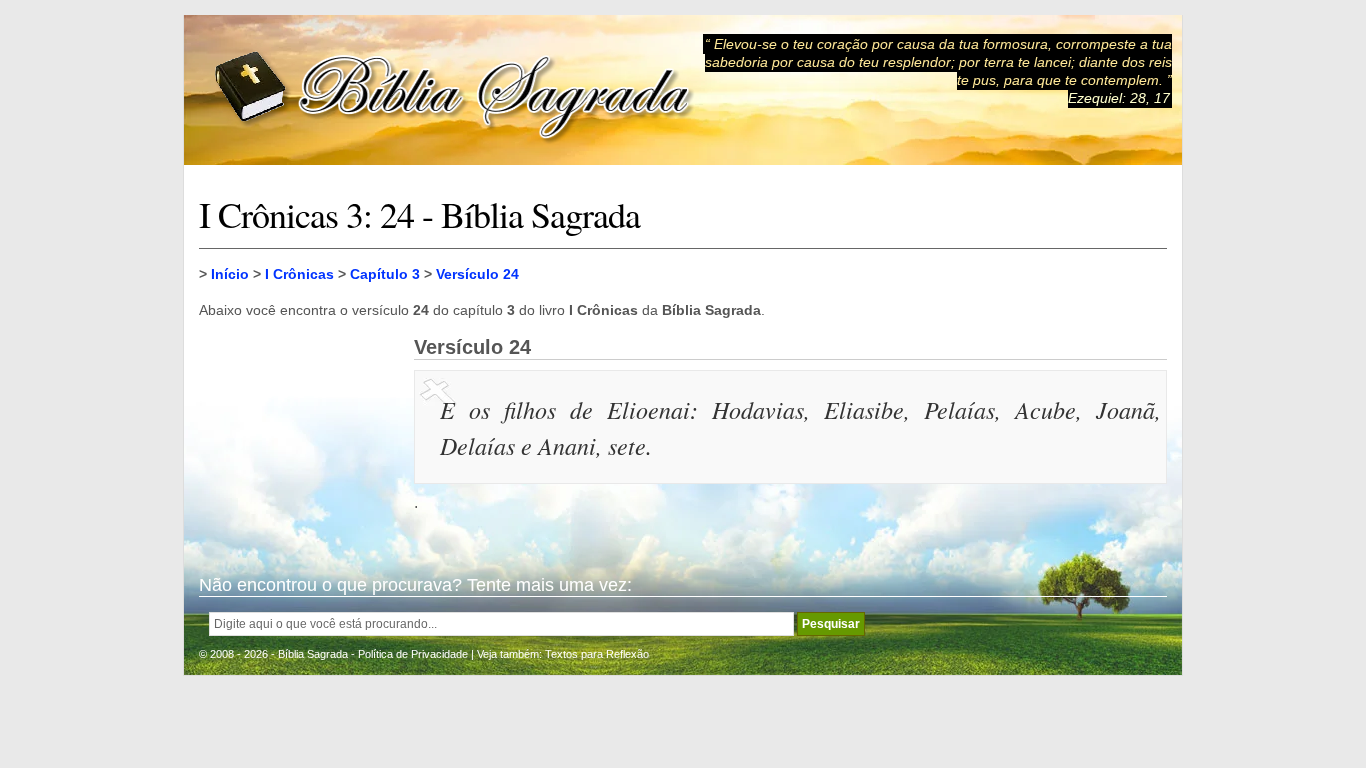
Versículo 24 (477, 274)
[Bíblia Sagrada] (454, 90)
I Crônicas (299, 274)
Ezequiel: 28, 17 (1119, 98)
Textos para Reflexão (597, 654)
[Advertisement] (299, 436)
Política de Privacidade (413, 654)
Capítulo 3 (385, 274)
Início (230, 274)
